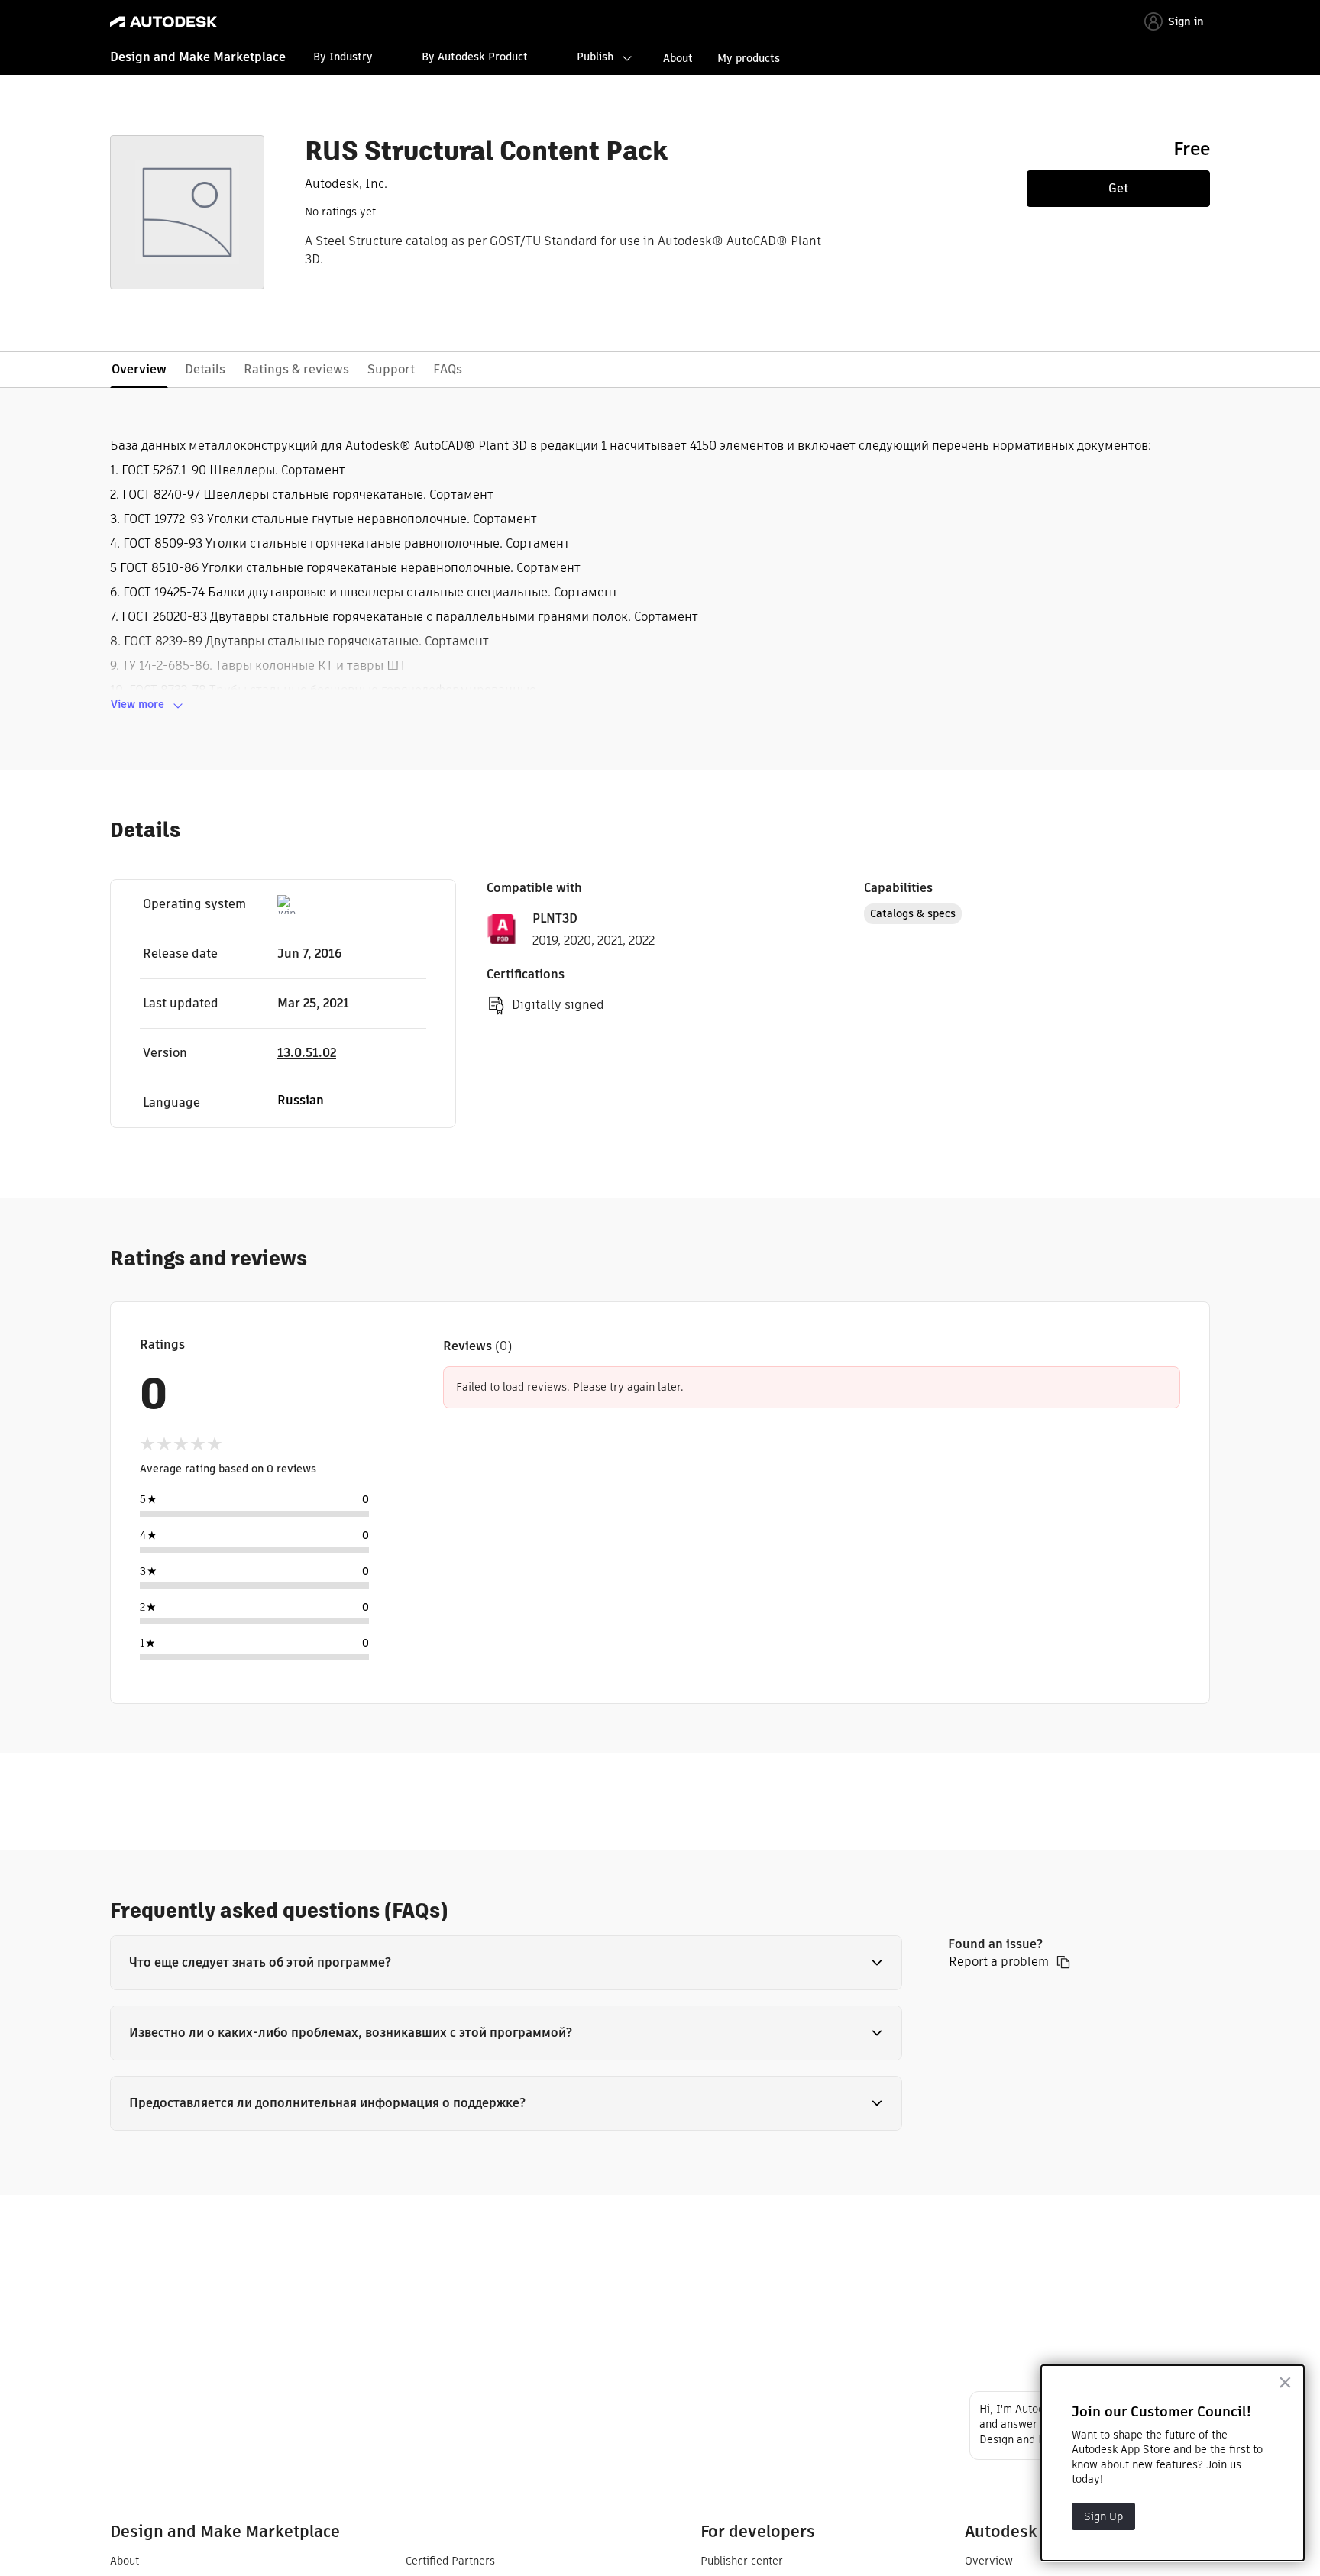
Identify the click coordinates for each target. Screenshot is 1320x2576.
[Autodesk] (163, 22)
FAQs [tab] (448, 369)
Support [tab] (391, 369)
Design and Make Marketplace (198, 57)
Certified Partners (450, 2561)
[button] (506, 1963)
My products (749, 58)
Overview (989, 2561)
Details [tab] (205, 369)
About (678, 58)
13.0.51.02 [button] (307, 1053)
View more (137, 704)
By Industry (343, 57)
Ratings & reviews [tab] (296, 369)
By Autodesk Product (475, 57)
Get (1118, 188)
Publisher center (742, 2561)
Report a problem (999, 1962)
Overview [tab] (139, 369)
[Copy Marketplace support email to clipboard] (1063, 1962)
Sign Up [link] (1103, 2516)
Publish (595, 57)
